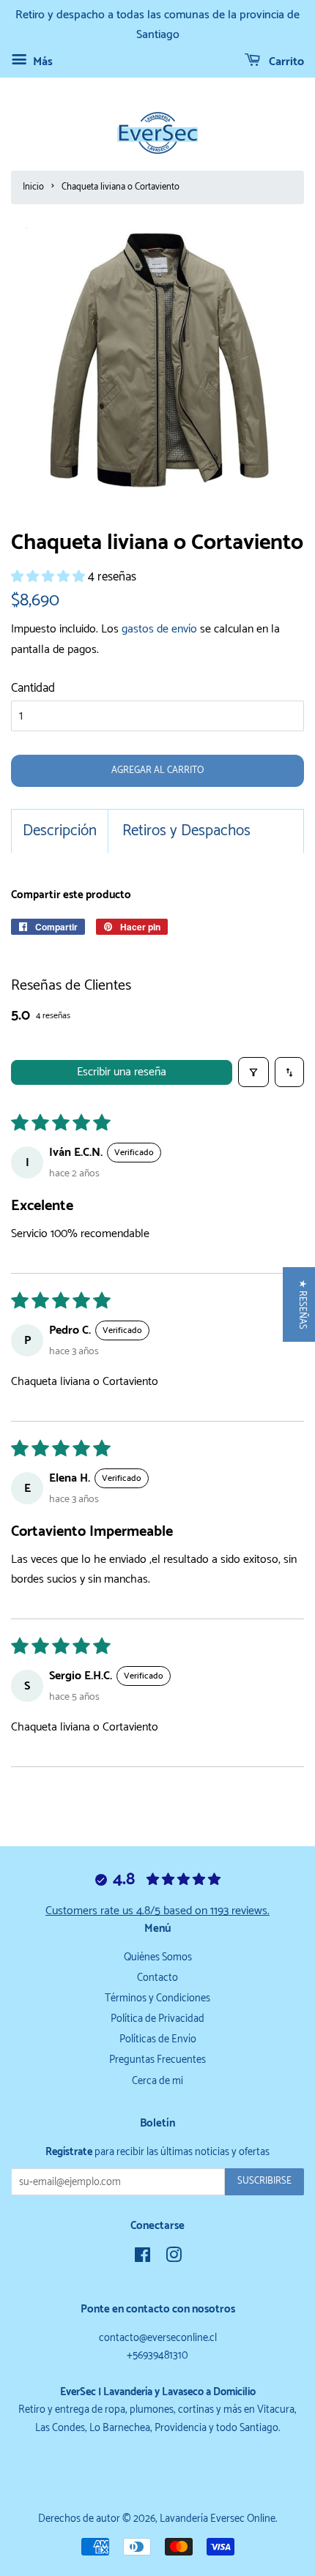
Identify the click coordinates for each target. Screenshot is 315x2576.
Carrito (285, 62)
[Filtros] (253, 1072)
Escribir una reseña (122, 1072)
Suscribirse (264, 2181)
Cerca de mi (157, 2081)
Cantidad (33, 688)
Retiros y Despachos (186, 831)
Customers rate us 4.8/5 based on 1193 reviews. (157, 1911)
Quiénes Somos (158, 1957)
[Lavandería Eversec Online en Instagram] (174, 2258)
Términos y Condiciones (157, 1998)
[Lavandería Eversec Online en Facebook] (142, 2258)
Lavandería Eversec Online (218, 2519)
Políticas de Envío (158, 2039)
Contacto (157, 1978)
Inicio (33, 187)
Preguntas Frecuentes (157, 2060)
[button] (49, 577)
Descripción (60, 831)
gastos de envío (159, 629)
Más (41, 62)
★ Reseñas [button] (302, 1304)
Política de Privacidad (157, 2019)
